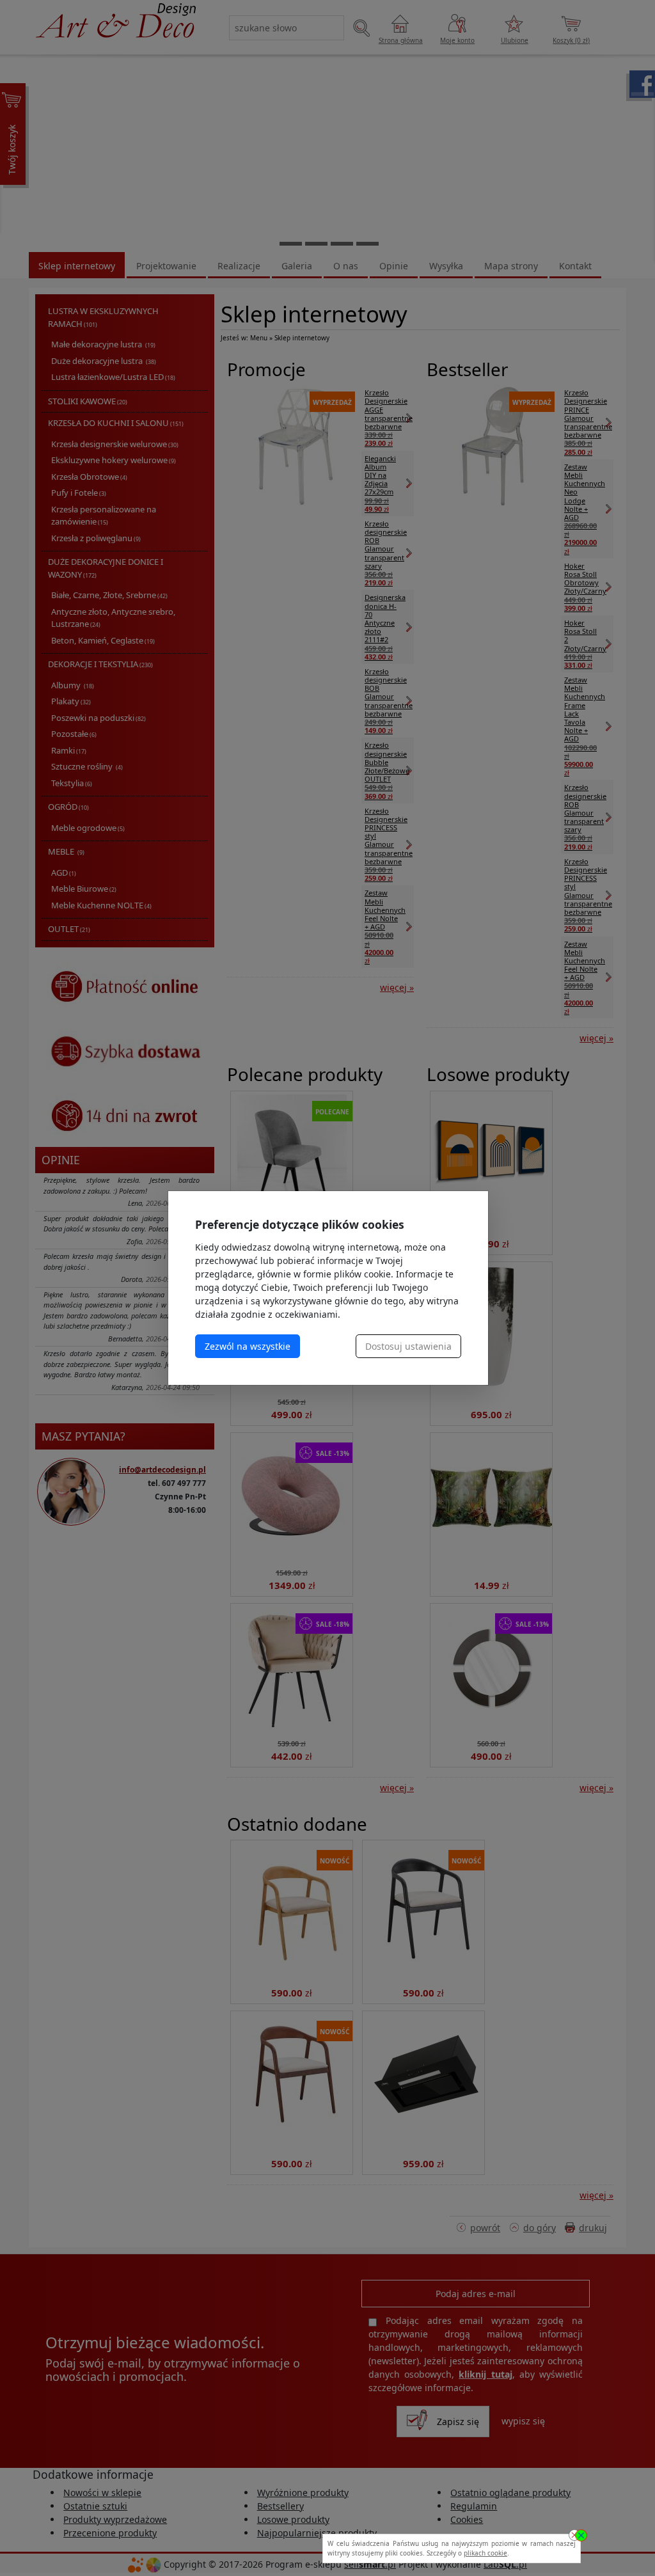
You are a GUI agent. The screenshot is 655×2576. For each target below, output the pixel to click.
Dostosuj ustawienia (408, 1346)
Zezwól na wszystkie (248, 1346)
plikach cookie (485, 2553)
